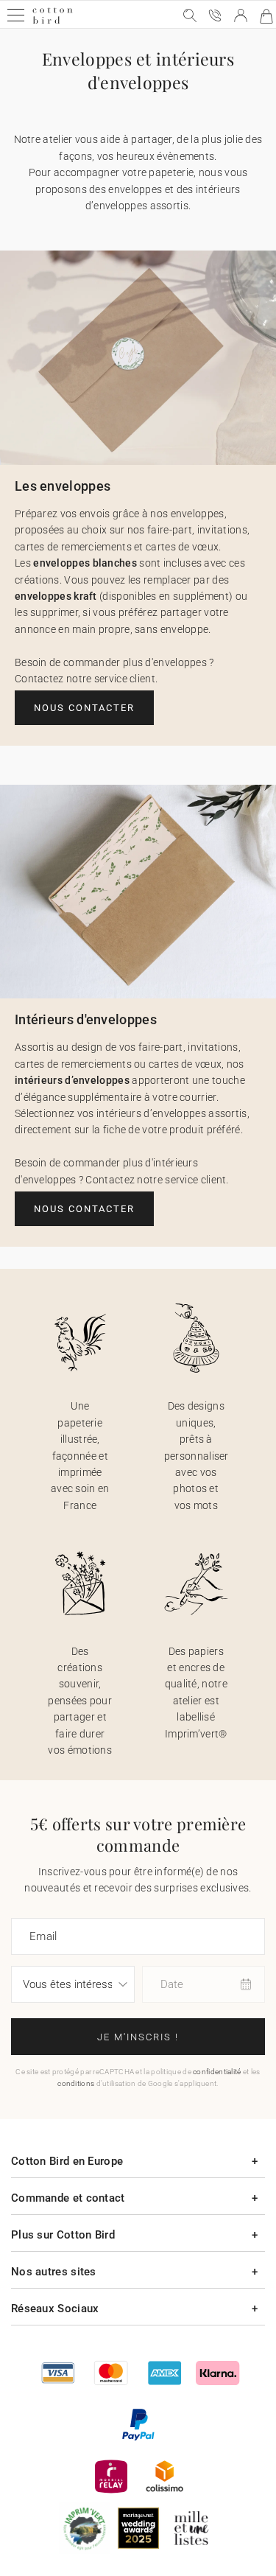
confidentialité (217, 2072)
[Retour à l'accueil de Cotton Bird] (53, 22)
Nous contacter (84, 708)
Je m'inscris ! (138, 2037)
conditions (76, 2083)
